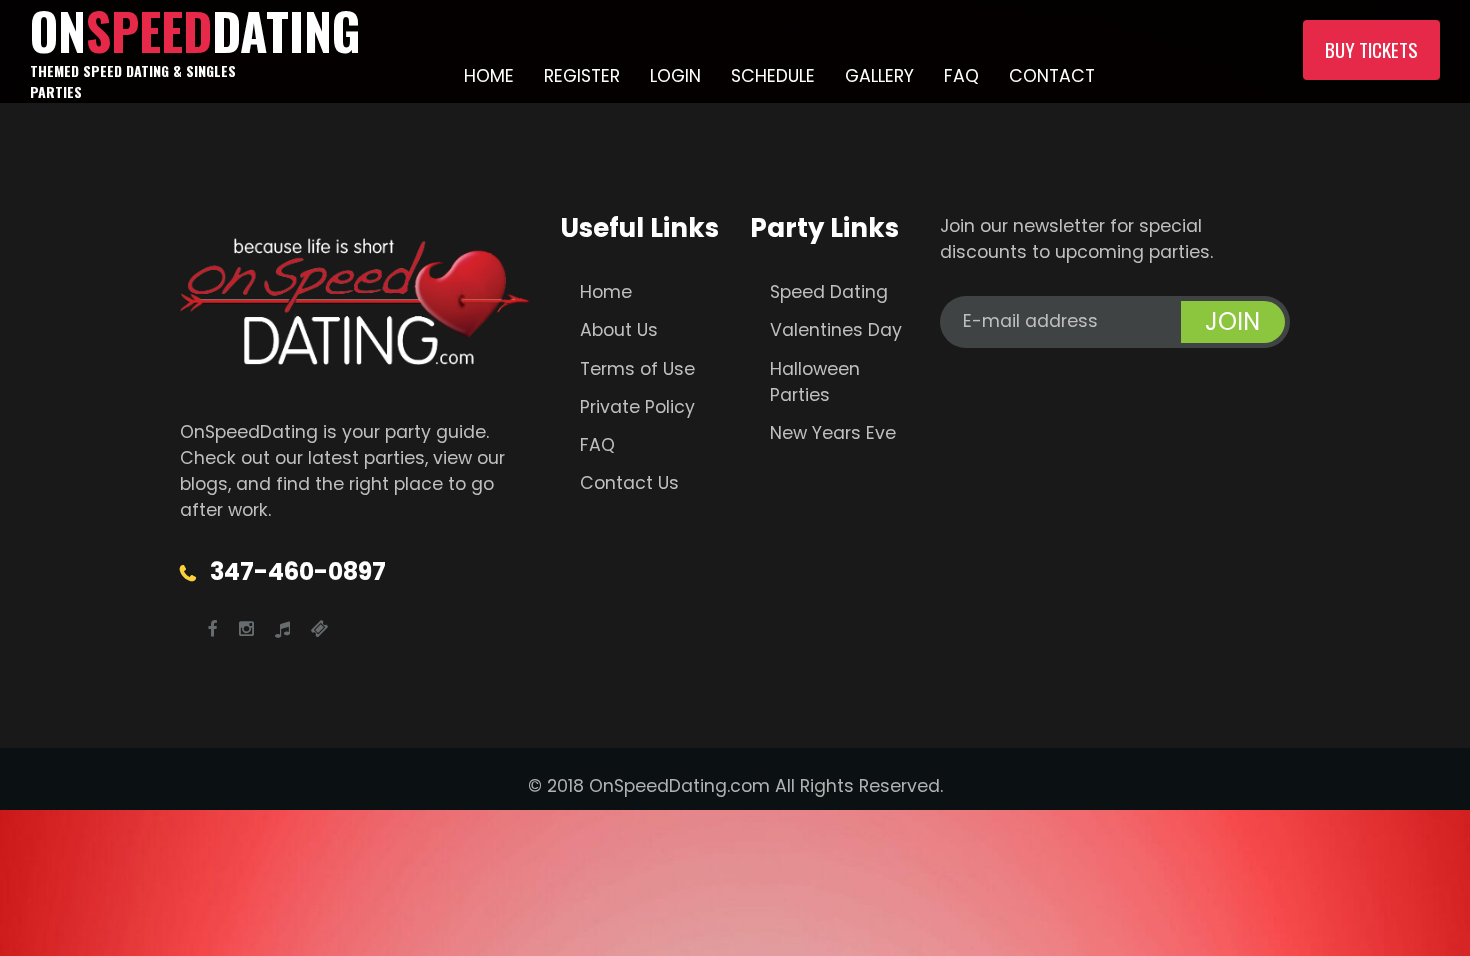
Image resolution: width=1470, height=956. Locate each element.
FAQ (961, 76)
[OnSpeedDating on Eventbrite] (320, 629)
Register (582, 76)
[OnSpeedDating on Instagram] (246, 629)
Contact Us (629, 483)
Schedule (773, 76)
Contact (1052, 76)
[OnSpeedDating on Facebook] (213, 629)
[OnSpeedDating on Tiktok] (282, 629)
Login (675, 76)
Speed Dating (829, 292)
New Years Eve (833, 433)
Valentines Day (836, 330)
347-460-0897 (298, 571)
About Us (619, 330)
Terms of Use (637, 369)
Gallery (879, 76)
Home (489, 76)
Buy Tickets (1371, 49)
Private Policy (637, 407)
